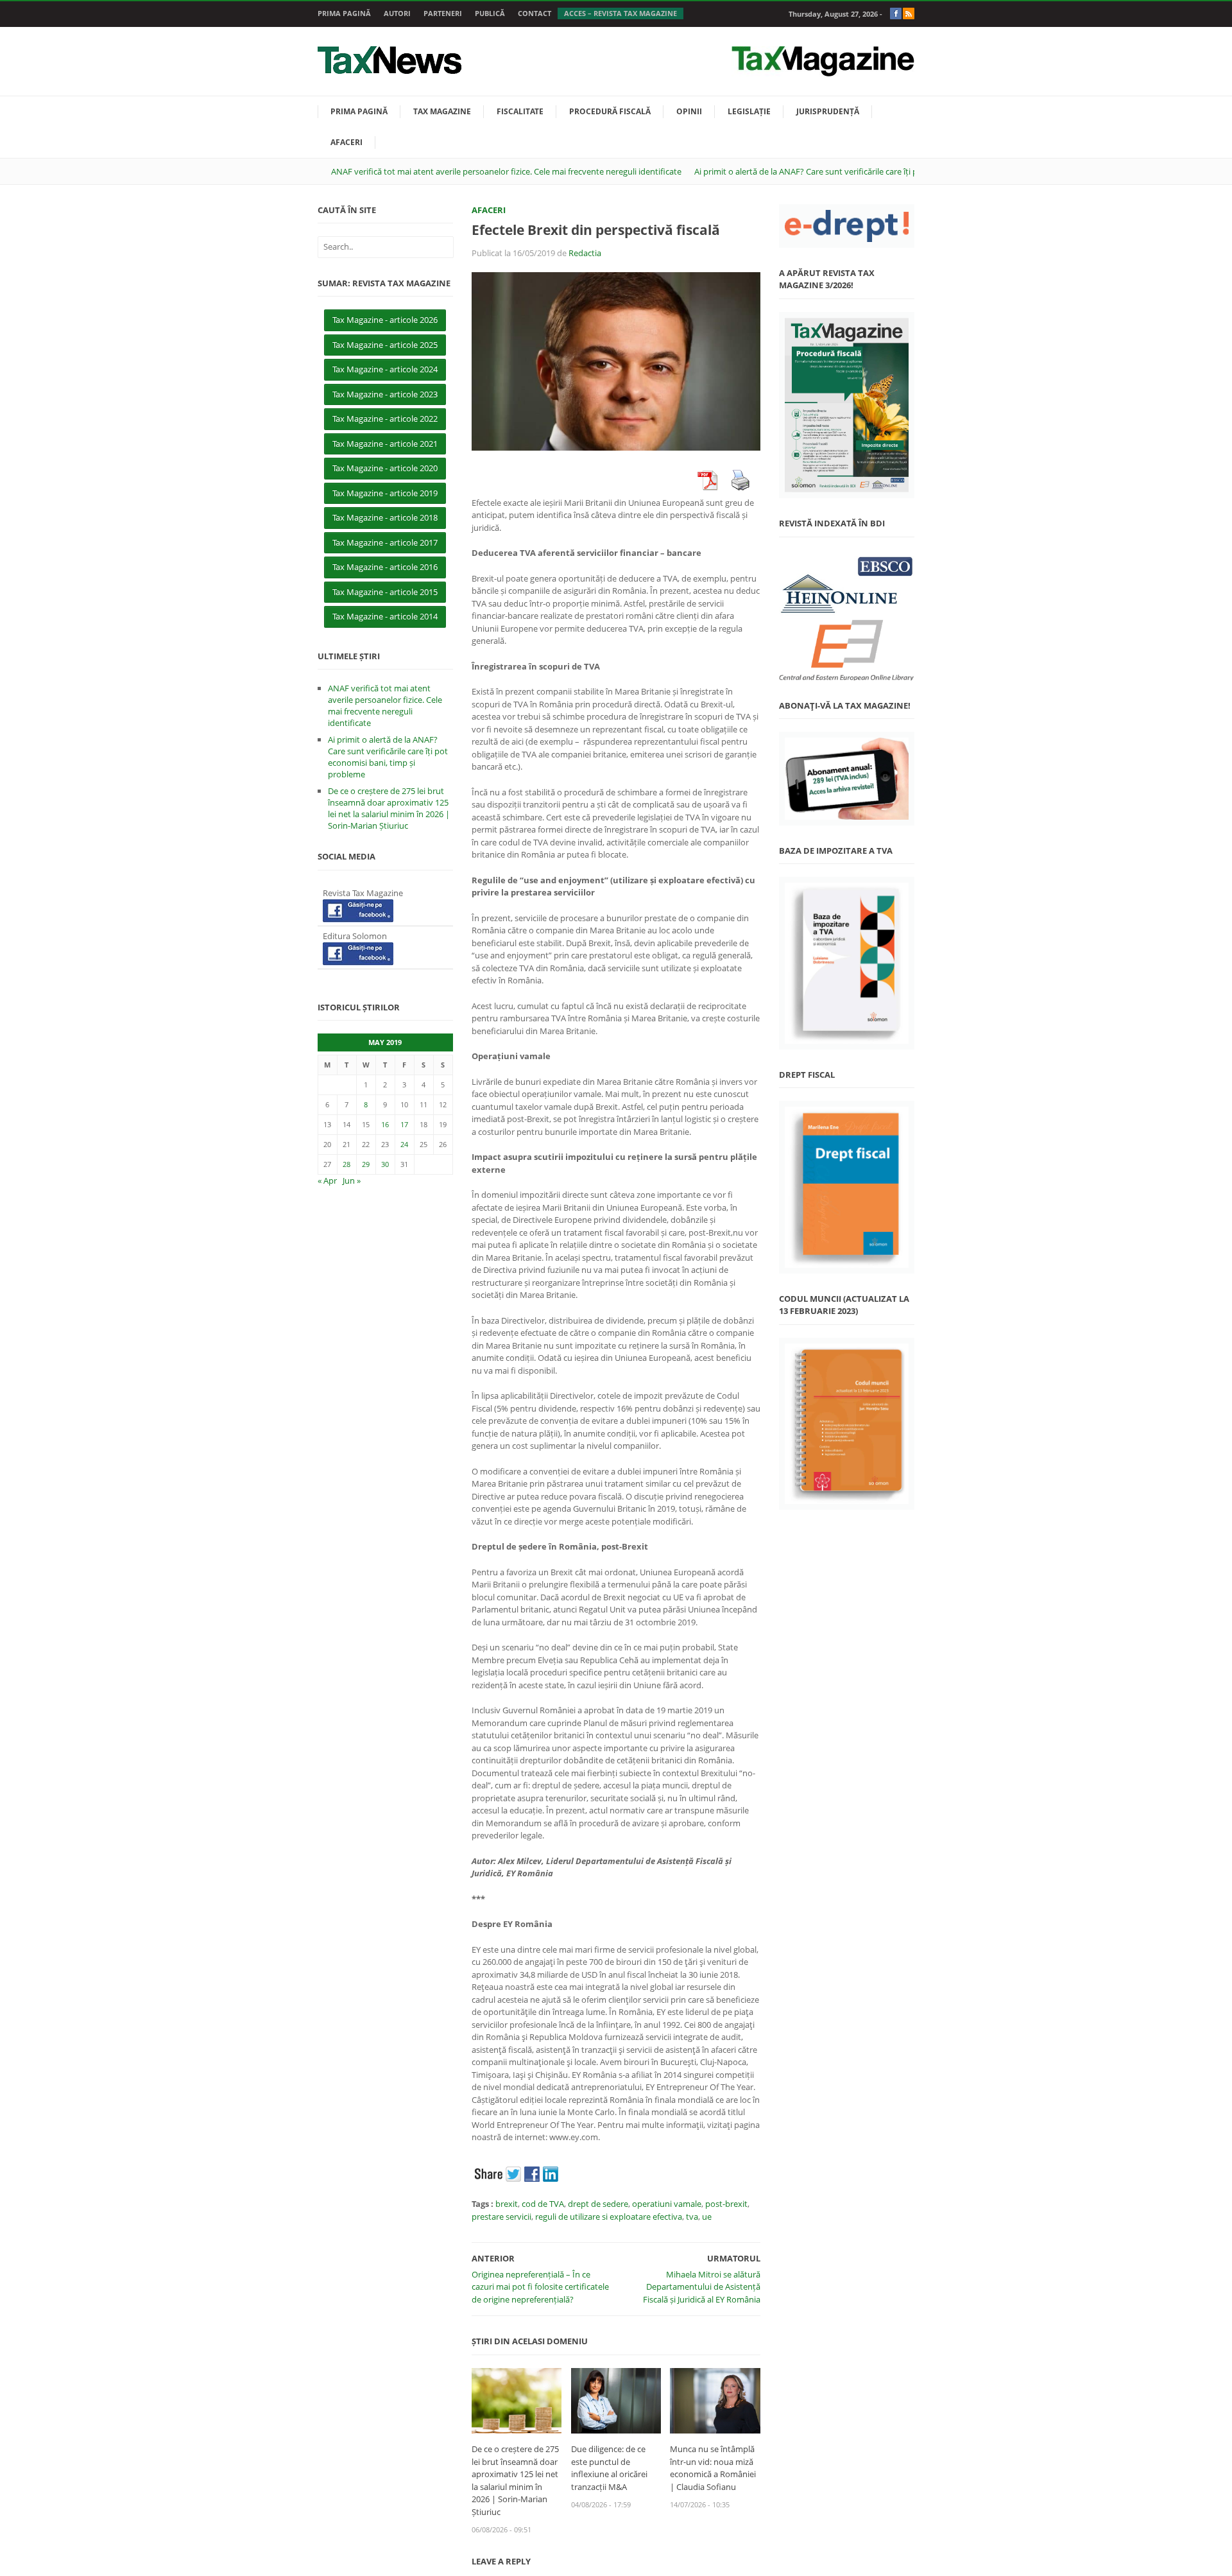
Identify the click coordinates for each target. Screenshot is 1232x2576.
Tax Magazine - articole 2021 (385, 444)
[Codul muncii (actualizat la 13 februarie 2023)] (847, 1424)
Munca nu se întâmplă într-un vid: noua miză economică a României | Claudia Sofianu (713, 2468)
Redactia (585, 253)
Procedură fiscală (610, 111)
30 (385, 1164)
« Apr (327, 1180)
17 (404, 1124)
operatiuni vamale (667, 2204)
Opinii (689, 111)
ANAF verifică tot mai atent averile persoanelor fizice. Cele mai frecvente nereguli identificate (506, 171)
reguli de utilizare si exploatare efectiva (609, 2217)
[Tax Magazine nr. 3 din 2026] (847, 405)
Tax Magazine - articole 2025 (385, 345)
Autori (397, 13)
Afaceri (346, 142)
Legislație (749, 111)
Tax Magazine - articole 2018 (385, 517)
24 (404, 1144)
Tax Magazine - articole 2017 (385, 542)
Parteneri (443, 13)
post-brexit (726, 2204)
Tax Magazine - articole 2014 (385, 616)
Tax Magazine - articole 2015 (385, 592)
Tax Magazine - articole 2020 (385, 468)
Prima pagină (344, 13)
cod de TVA (543, 2204)
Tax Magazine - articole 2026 (385, 320)
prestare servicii (501, 2217)
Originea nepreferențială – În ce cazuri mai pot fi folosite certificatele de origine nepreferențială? (540, 2287)
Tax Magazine (442, 111)
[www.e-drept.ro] (847, 226)
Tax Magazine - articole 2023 (385, 394)
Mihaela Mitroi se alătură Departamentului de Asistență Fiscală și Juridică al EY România (702, 2287)
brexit (507, 2204)
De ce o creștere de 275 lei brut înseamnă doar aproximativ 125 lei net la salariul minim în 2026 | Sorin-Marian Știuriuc (515, 2480)
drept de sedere (598, 2204)
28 (346, 1164)
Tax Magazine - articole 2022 (385, 419)
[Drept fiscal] (847, 1187)
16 (385, 1124)
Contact (535, 13)
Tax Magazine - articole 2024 (385, 369)
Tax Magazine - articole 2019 (385, 493)
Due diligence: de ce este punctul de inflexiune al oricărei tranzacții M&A (609, 2468)
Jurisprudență (828, 111)
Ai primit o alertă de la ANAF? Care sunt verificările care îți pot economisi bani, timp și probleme (874, 171)
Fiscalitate (520, 111)
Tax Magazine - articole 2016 (385, 567)
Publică (490, 13)
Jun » (352, 1180)
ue (707, 2217)
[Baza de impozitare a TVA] (847, 963)
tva (692, 2217)
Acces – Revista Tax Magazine (620, 13)
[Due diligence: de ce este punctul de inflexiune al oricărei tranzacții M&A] (616, 2399)
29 (366, 1164)
